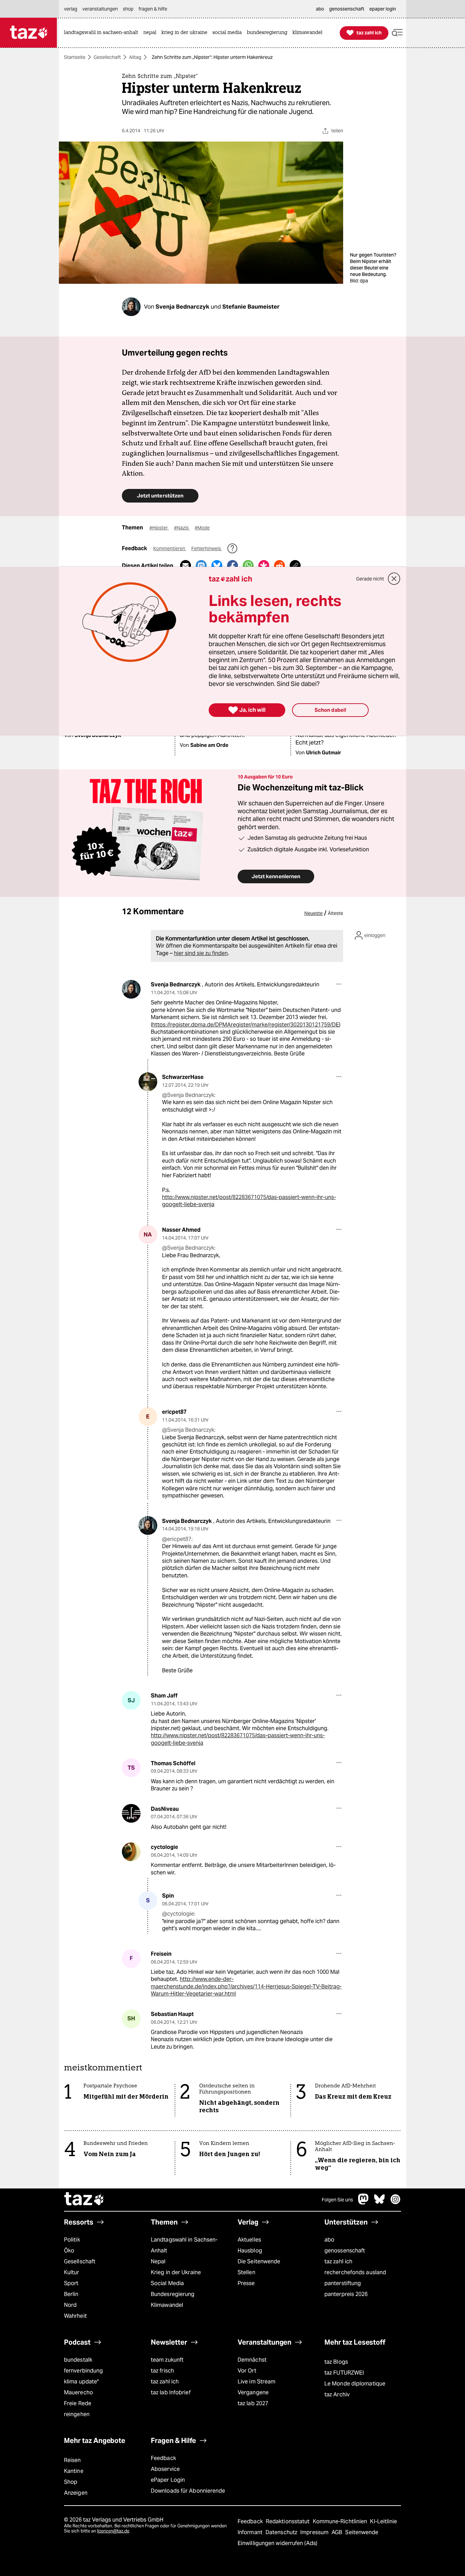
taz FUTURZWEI (344, 2373)
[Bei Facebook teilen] (233, 565)
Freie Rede (78, 2403)
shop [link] (128, 9)
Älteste (335, 913)
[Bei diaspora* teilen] (264, 565)
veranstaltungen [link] (100, 9)
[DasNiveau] (131, 1813)
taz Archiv (337, 2394)
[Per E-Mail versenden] (186, 565)
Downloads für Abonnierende (188, 2491)
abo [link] (320, 9)
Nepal (158, 2261)
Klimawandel (167, 2305)
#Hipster (159, 528)
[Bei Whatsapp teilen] (248, 565)
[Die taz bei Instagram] (396, 2203)
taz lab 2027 (253, 2403)
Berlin (71, 2294)
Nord (70, 2305)
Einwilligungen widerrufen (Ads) (277, 2543)
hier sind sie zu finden (201, 953)
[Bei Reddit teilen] (279, 565)
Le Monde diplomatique (355, 2384)
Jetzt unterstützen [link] (160, 496)
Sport (71, 2283)
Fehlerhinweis (207, 548)
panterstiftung (343, 2283)
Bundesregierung (173, 2294)
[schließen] (394, 579)
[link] (103, 33)
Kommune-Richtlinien (341, 2521)
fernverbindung (83, 2371)
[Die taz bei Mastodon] (364, 2203)
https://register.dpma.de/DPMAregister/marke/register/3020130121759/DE (246, 1025)
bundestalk (78, 2360)
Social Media (167, 2283)
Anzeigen (76, 2493)
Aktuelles (249, 2240)
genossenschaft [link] (347, 9)
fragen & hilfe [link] (153, 9)
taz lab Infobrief (171, 2392)
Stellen (246, 2272)
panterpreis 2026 (346, 2294)
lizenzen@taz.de (113, 2531)
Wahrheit (75, 2316)
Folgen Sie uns (337, 2200)
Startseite (75, 57)
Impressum (315, 2532)
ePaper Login (168, 2480)
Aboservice (165, 2469)
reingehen (77, 2414)
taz (84, 2200)
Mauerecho (78, 2392)
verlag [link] (71, 9)
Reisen (73, 2460)
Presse (246, 2283)
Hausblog (250, 2251)
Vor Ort (247, 2371)
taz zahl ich (338, 2261)
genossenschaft (345, 2251)
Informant (251, 2532)
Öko (69, 2251)
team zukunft (167, 2360)
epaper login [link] (383, 9)
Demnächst (252, 2360)
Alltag (135, 57)
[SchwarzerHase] (148, 1082)
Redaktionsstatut (288, 2521)
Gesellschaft (107, 57)
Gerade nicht (370, 579)
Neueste (314, 913)
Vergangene (253, 2392)
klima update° (81, 2382)
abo (329, 2240)
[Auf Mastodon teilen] (201, 565)
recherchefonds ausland (355, 2272)
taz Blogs (336, 2362)
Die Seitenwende (259, 2261)
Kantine (74, 2471)
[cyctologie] (131, 1852)
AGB (338, 2532)
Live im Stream (256, 2382)
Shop (71, 2482)
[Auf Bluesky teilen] (217, 565)
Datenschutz (282, 2532)
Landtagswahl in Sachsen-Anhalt (184, 2245)
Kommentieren (170, 548)
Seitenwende (362, 2532)
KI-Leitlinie (383, 2521)
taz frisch (162, 2371)
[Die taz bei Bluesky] (380, 2203)
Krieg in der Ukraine (176, 2272)
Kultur (72, 2272)
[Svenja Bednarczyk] (131, 989)
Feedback (163, 2458)
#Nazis (182, 528)
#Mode (202, 528)
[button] (397, 33)
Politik (72, 2240)
